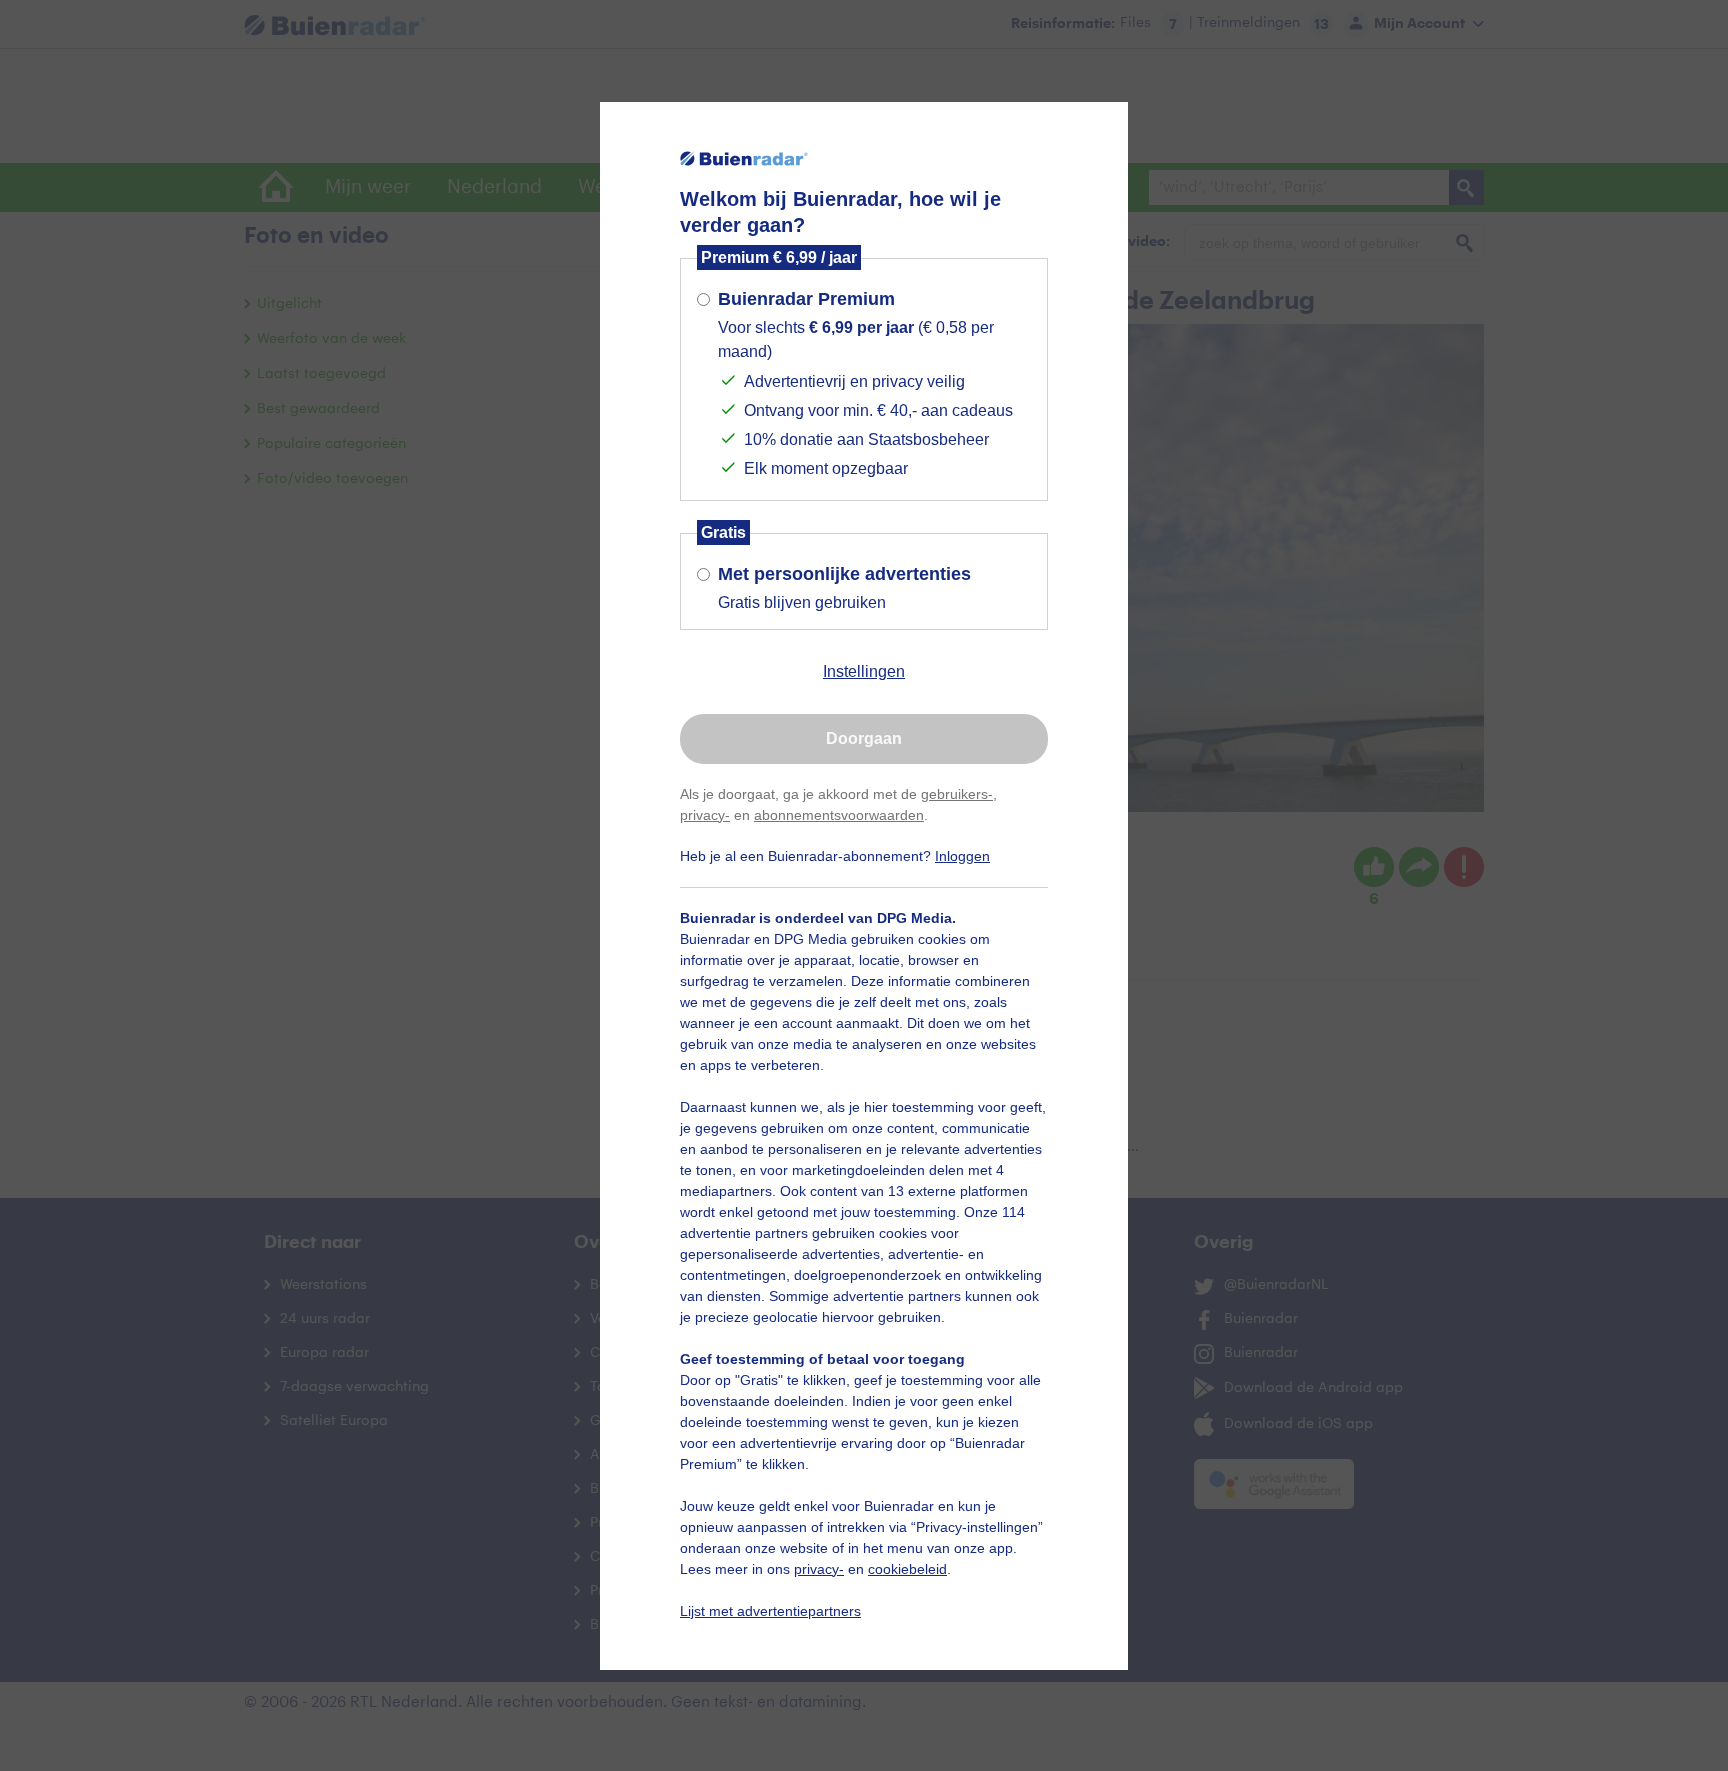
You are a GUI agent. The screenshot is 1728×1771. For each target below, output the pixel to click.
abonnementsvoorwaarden (839, 815)
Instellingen (864, 671)
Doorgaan (864, 738)
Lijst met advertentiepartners (770, 1611)
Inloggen (962, 856)
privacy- (705, 815)
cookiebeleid (907, 1569)
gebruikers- (957, 794)
